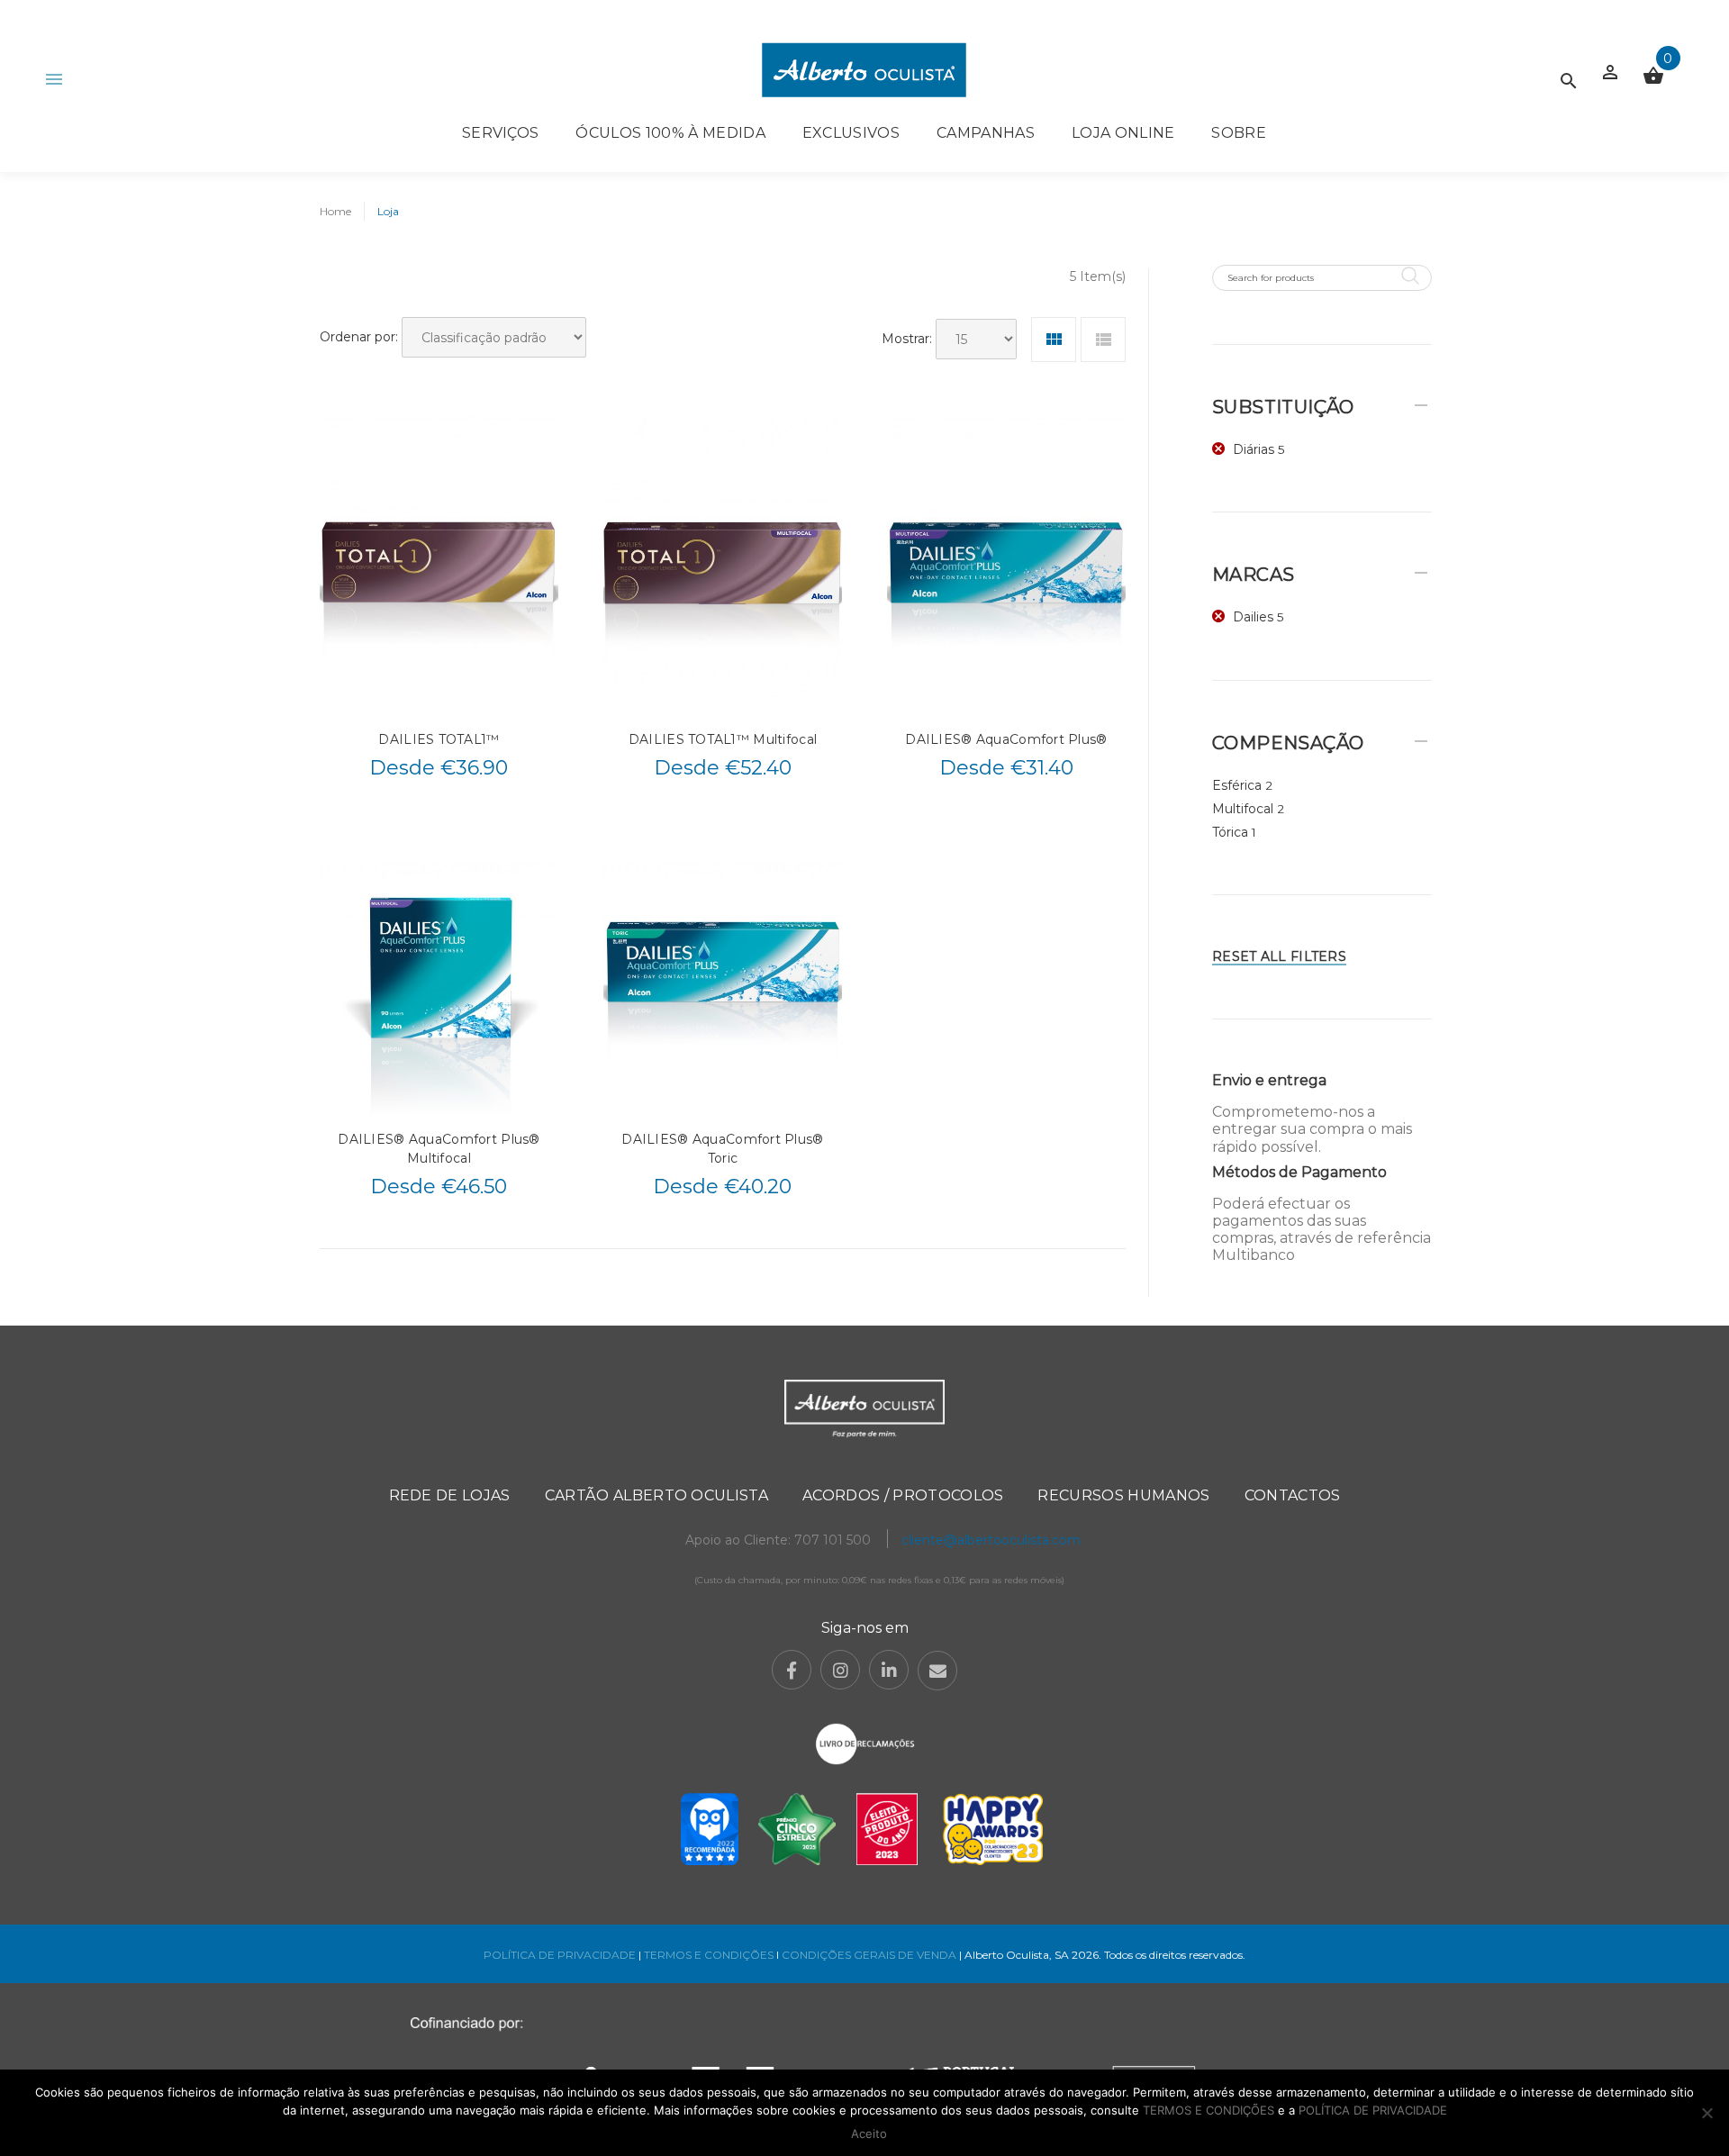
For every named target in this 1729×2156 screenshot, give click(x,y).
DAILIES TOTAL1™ (439, 739)
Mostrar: (907, 339)
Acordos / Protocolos (903, 1495)
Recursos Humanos (1123, 1495)
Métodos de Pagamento (1299, 1172)
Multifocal (1243, 809)
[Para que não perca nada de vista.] (864, 70)
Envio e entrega (1269, 1080)
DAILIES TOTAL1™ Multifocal (723, 739)
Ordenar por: (359, 337)
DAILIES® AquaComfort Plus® (1006, 739)
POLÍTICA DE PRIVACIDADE (560, 1955)
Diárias (1254, 449)
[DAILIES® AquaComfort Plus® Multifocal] (439, 965)
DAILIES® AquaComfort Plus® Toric (722, 1149)
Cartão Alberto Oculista (656, 1495)
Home (335, 211)
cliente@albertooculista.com (991, 1540)
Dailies (1253, 617)
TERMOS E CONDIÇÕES (709, 1955)
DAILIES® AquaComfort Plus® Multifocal (439, 1149)
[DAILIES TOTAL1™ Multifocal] (723, 564)
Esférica (1237, 785)
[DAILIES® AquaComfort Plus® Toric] (723, 965)
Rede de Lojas (450, 1495)
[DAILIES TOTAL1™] (439, 564)
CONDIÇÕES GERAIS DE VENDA (870, 1955)
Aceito (869, 2133)
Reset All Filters (1279, 956)
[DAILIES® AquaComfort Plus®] (1006, 564)
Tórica (1230, 832)
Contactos (1293, 1495)
